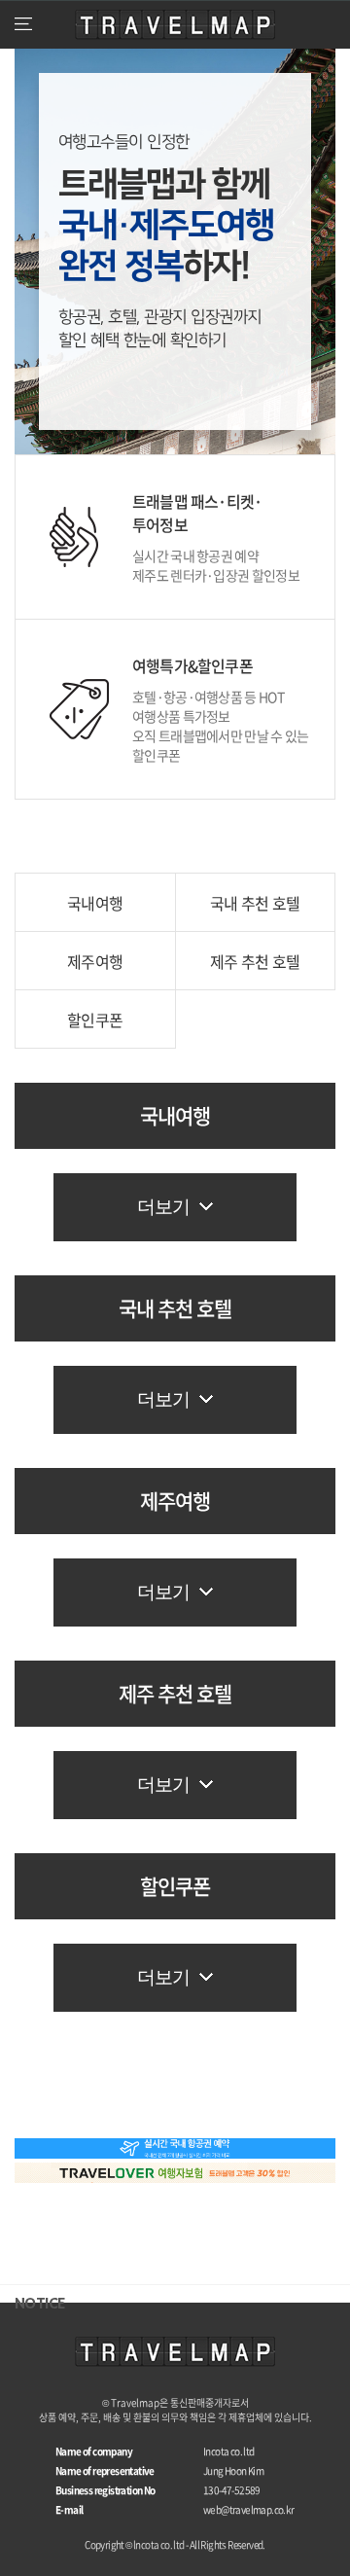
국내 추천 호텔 (255, 903)
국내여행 (95, 903)
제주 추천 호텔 (255, 961)
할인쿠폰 (95, 1020)
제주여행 (95, 961)
